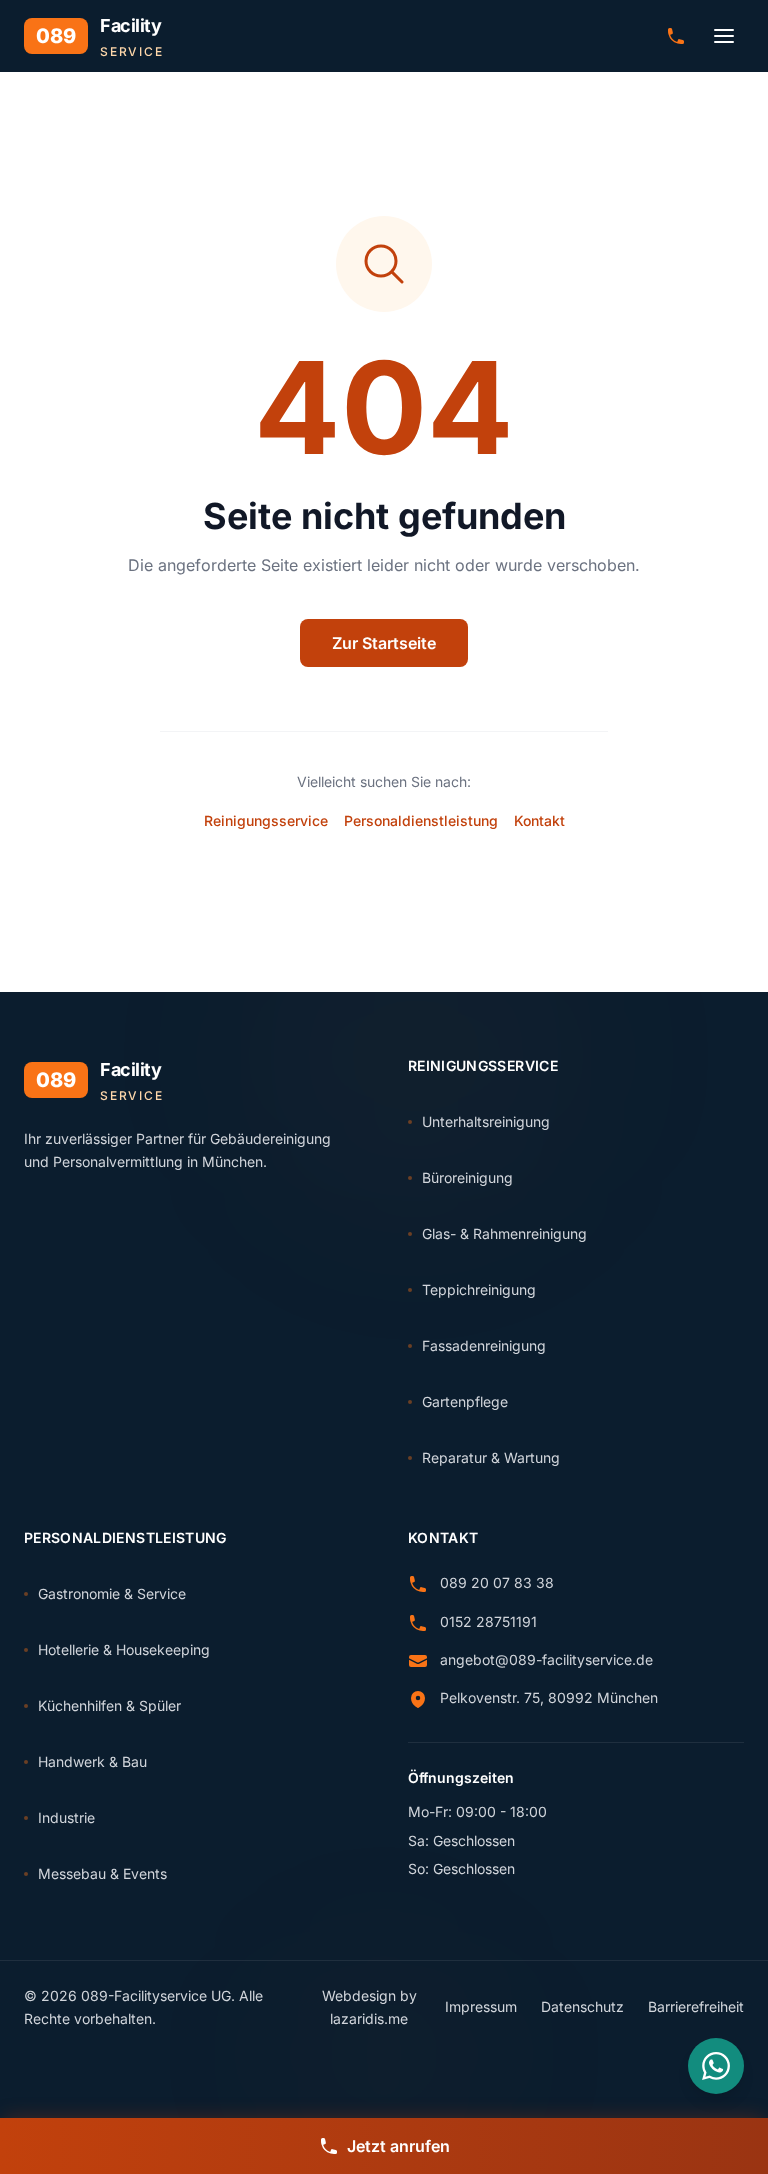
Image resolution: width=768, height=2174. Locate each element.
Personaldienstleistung (421, 820)
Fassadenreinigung (484, 1345)
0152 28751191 (488, 1621)
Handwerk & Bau (92, 1761)
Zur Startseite (384, 643)
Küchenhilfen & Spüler (109, 1705)
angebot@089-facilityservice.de (546, 1659)
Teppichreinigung (479, 1289)
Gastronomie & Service (112, 1593)
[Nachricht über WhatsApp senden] (716, 2066)
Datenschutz (582, 2006)
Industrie (66, 1817)
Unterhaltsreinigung (486, 1121)
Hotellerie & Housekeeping (124, 1649)
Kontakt (539, 820)
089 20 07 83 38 (497, 1582)
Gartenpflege (465, 1401)
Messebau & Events (102, 1873)
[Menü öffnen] (724, 36)
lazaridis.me (369, 2018)
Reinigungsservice (266, 820)
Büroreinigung (467, 1177)
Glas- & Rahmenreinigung (504, 1233)
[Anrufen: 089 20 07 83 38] (676, 36)
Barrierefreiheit (696, 2006)
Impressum (481, 2006)
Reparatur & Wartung (491, 1457)
